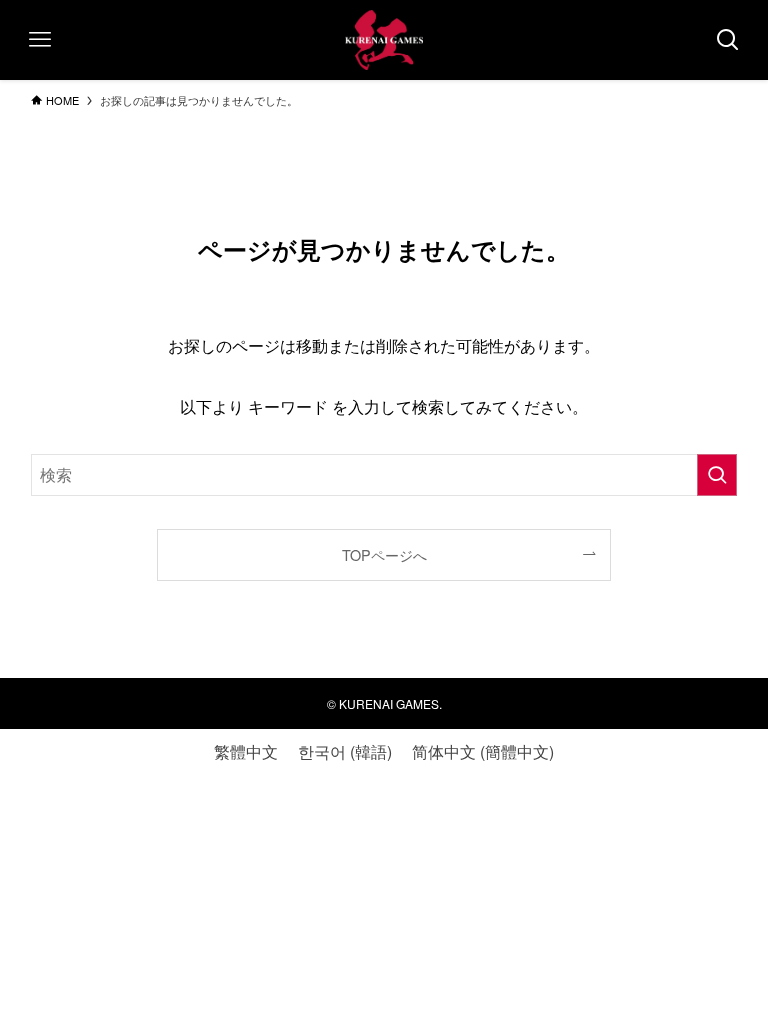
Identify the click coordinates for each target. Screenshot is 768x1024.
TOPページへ (384, 554)
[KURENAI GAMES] (384, 40)
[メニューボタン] (40, 40)
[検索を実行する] (717, 475)
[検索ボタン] (728, 40)
